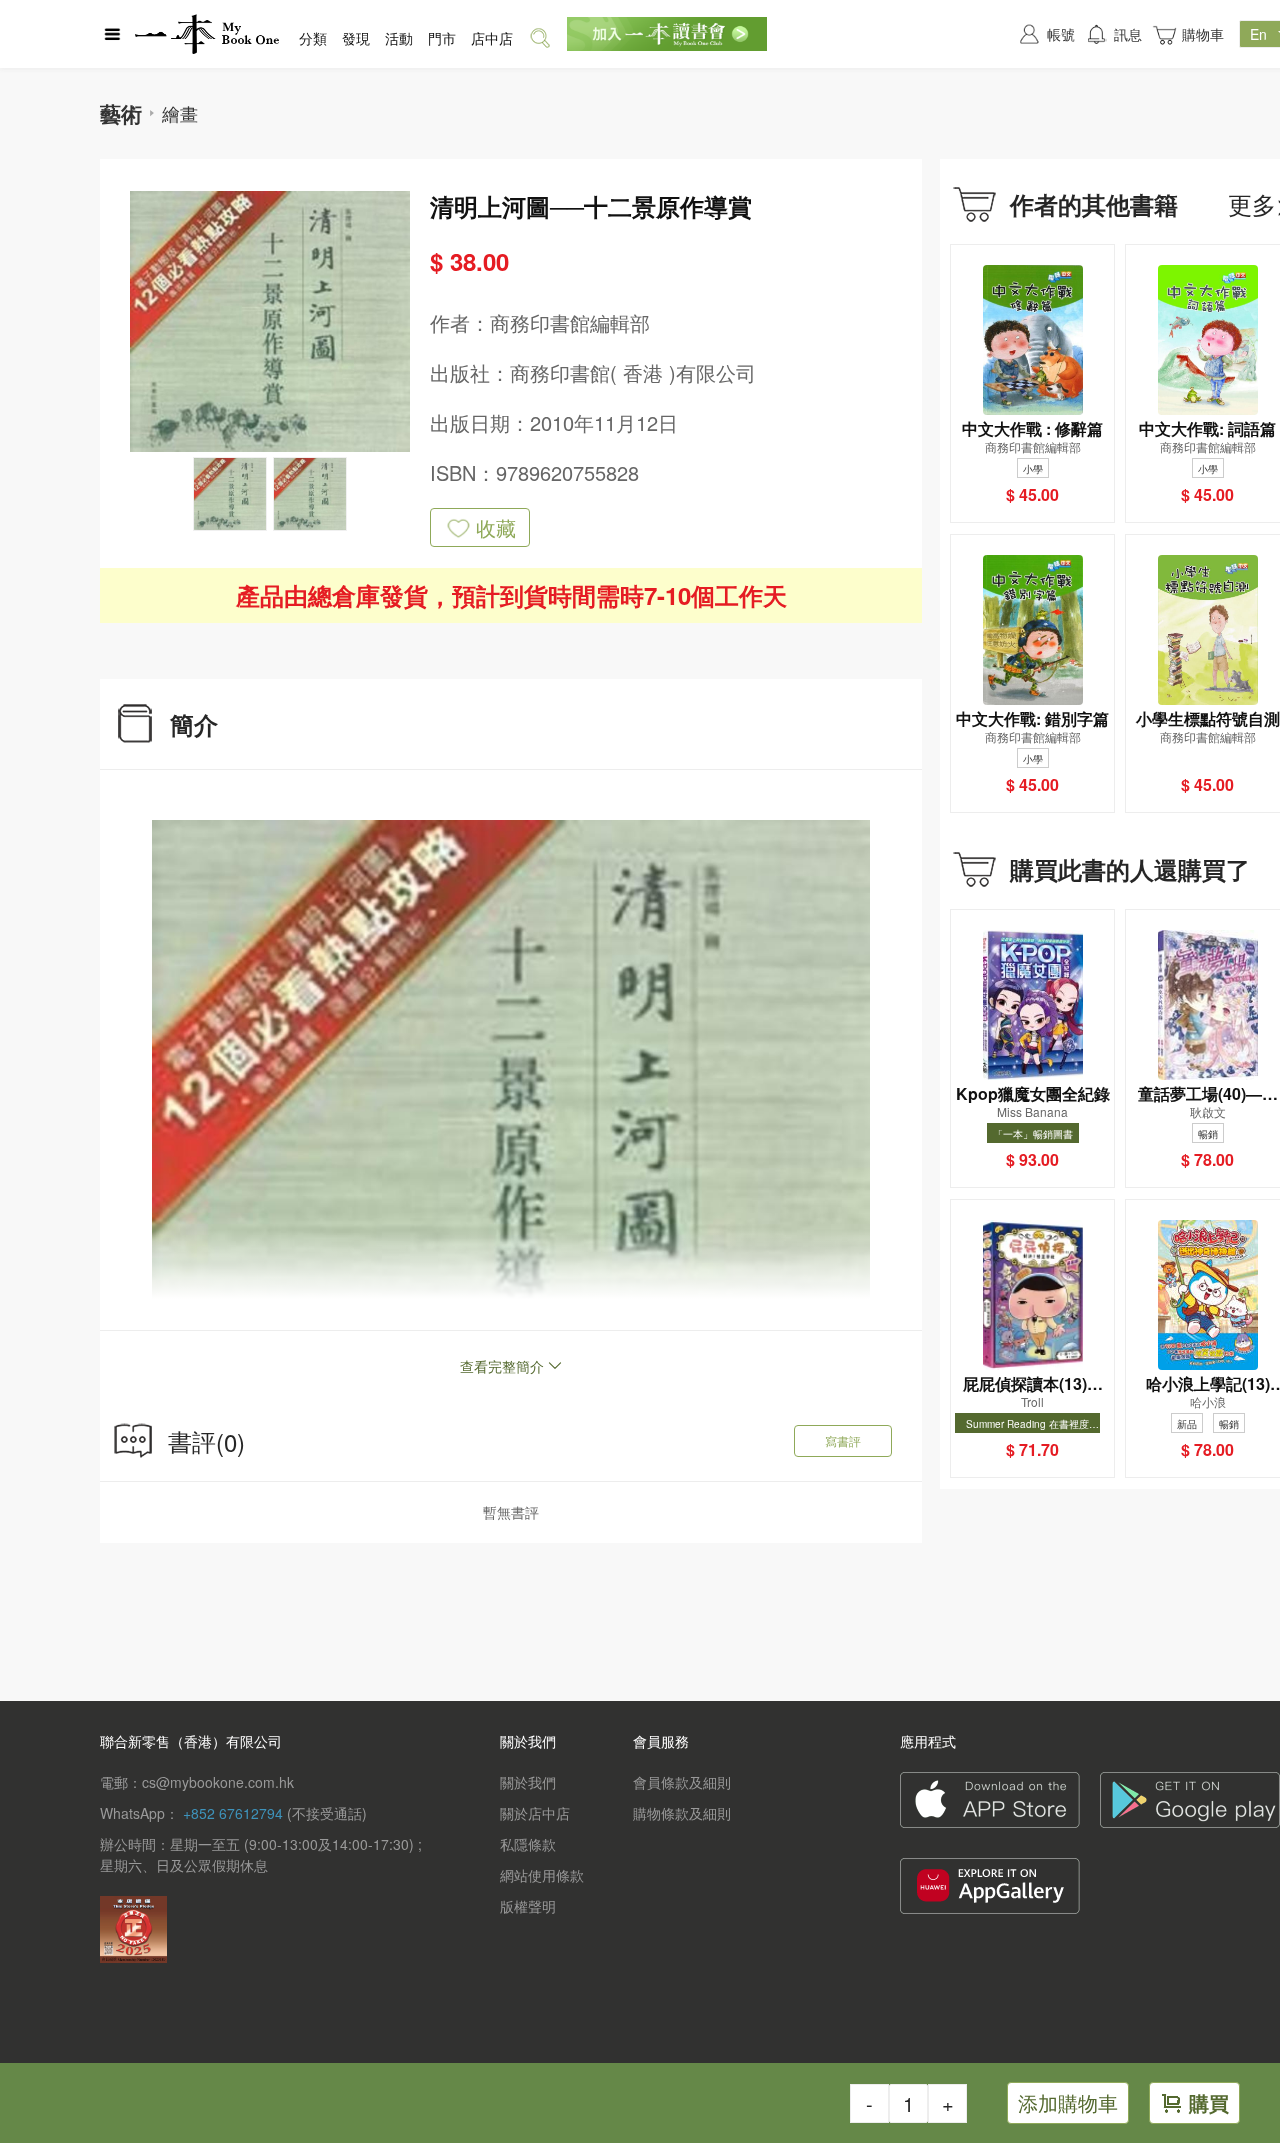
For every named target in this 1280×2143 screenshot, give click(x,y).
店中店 (492, 38)
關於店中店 (535, 1813)
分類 (313, 38)
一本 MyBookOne (207, 34)
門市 (442, 38)
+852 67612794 (233, 1813)
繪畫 (180, 113)
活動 (399, 38)
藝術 (121, 113)
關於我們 (528, 1782)
